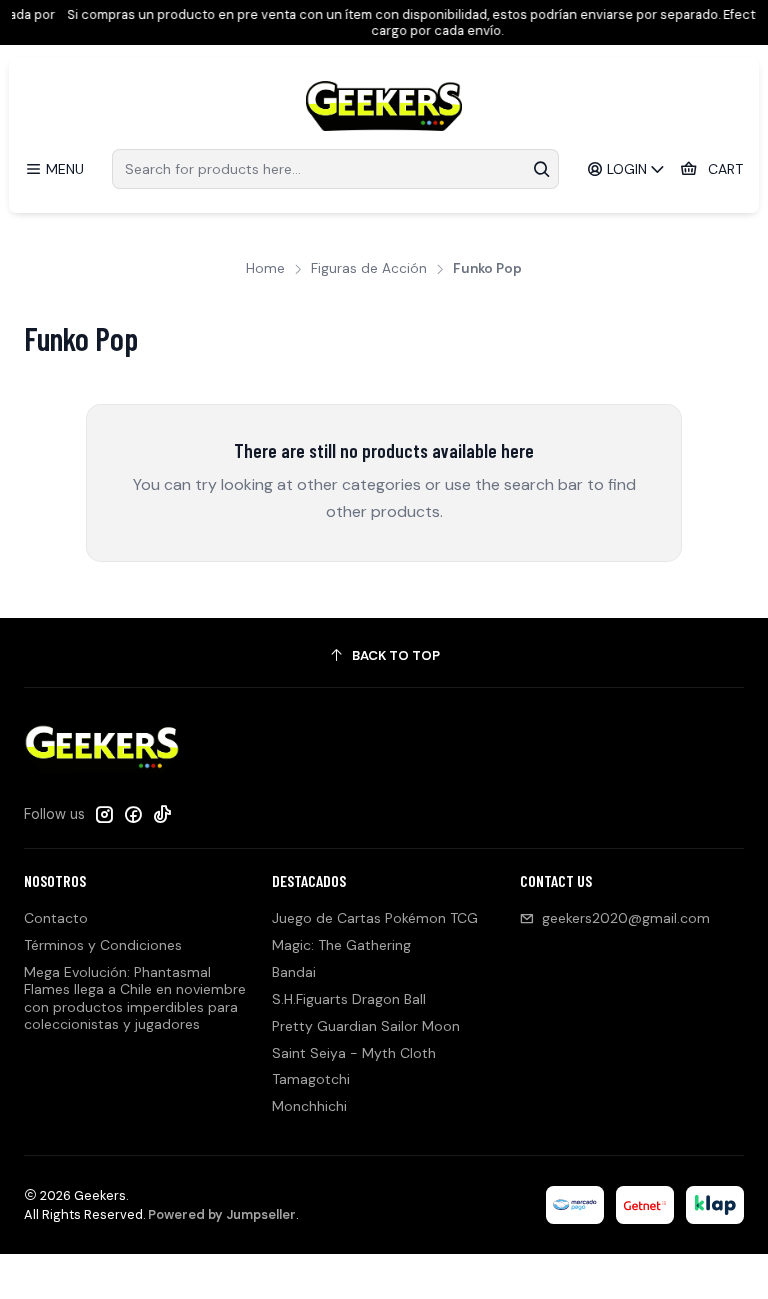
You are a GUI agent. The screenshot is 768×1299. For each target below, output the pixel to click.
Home (265, 269)
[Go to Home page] (384, 106)
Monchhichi (309, 1106)
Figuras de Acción (369, 269)
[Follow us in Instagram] (104, 814)
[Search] (542, 169)
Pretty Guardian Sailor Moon (366, 1026)
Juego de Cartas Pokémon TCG (375, 918)
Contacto (56, 918)
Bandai (294, 972)
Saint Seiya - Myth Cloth (354, 1053)
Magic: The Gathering (341, 945)
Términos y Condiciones (103, 945)
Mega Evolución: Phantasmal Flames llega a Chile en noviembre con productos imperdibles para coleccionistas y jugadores (135, 998)
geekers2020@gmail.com (626, 918)
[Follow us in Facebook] (133, 814)
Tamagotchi (311, 1079)
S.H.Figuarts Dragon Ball (349, 999)
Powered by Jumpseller (222, 1214)
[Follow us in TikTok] (162, 814)
